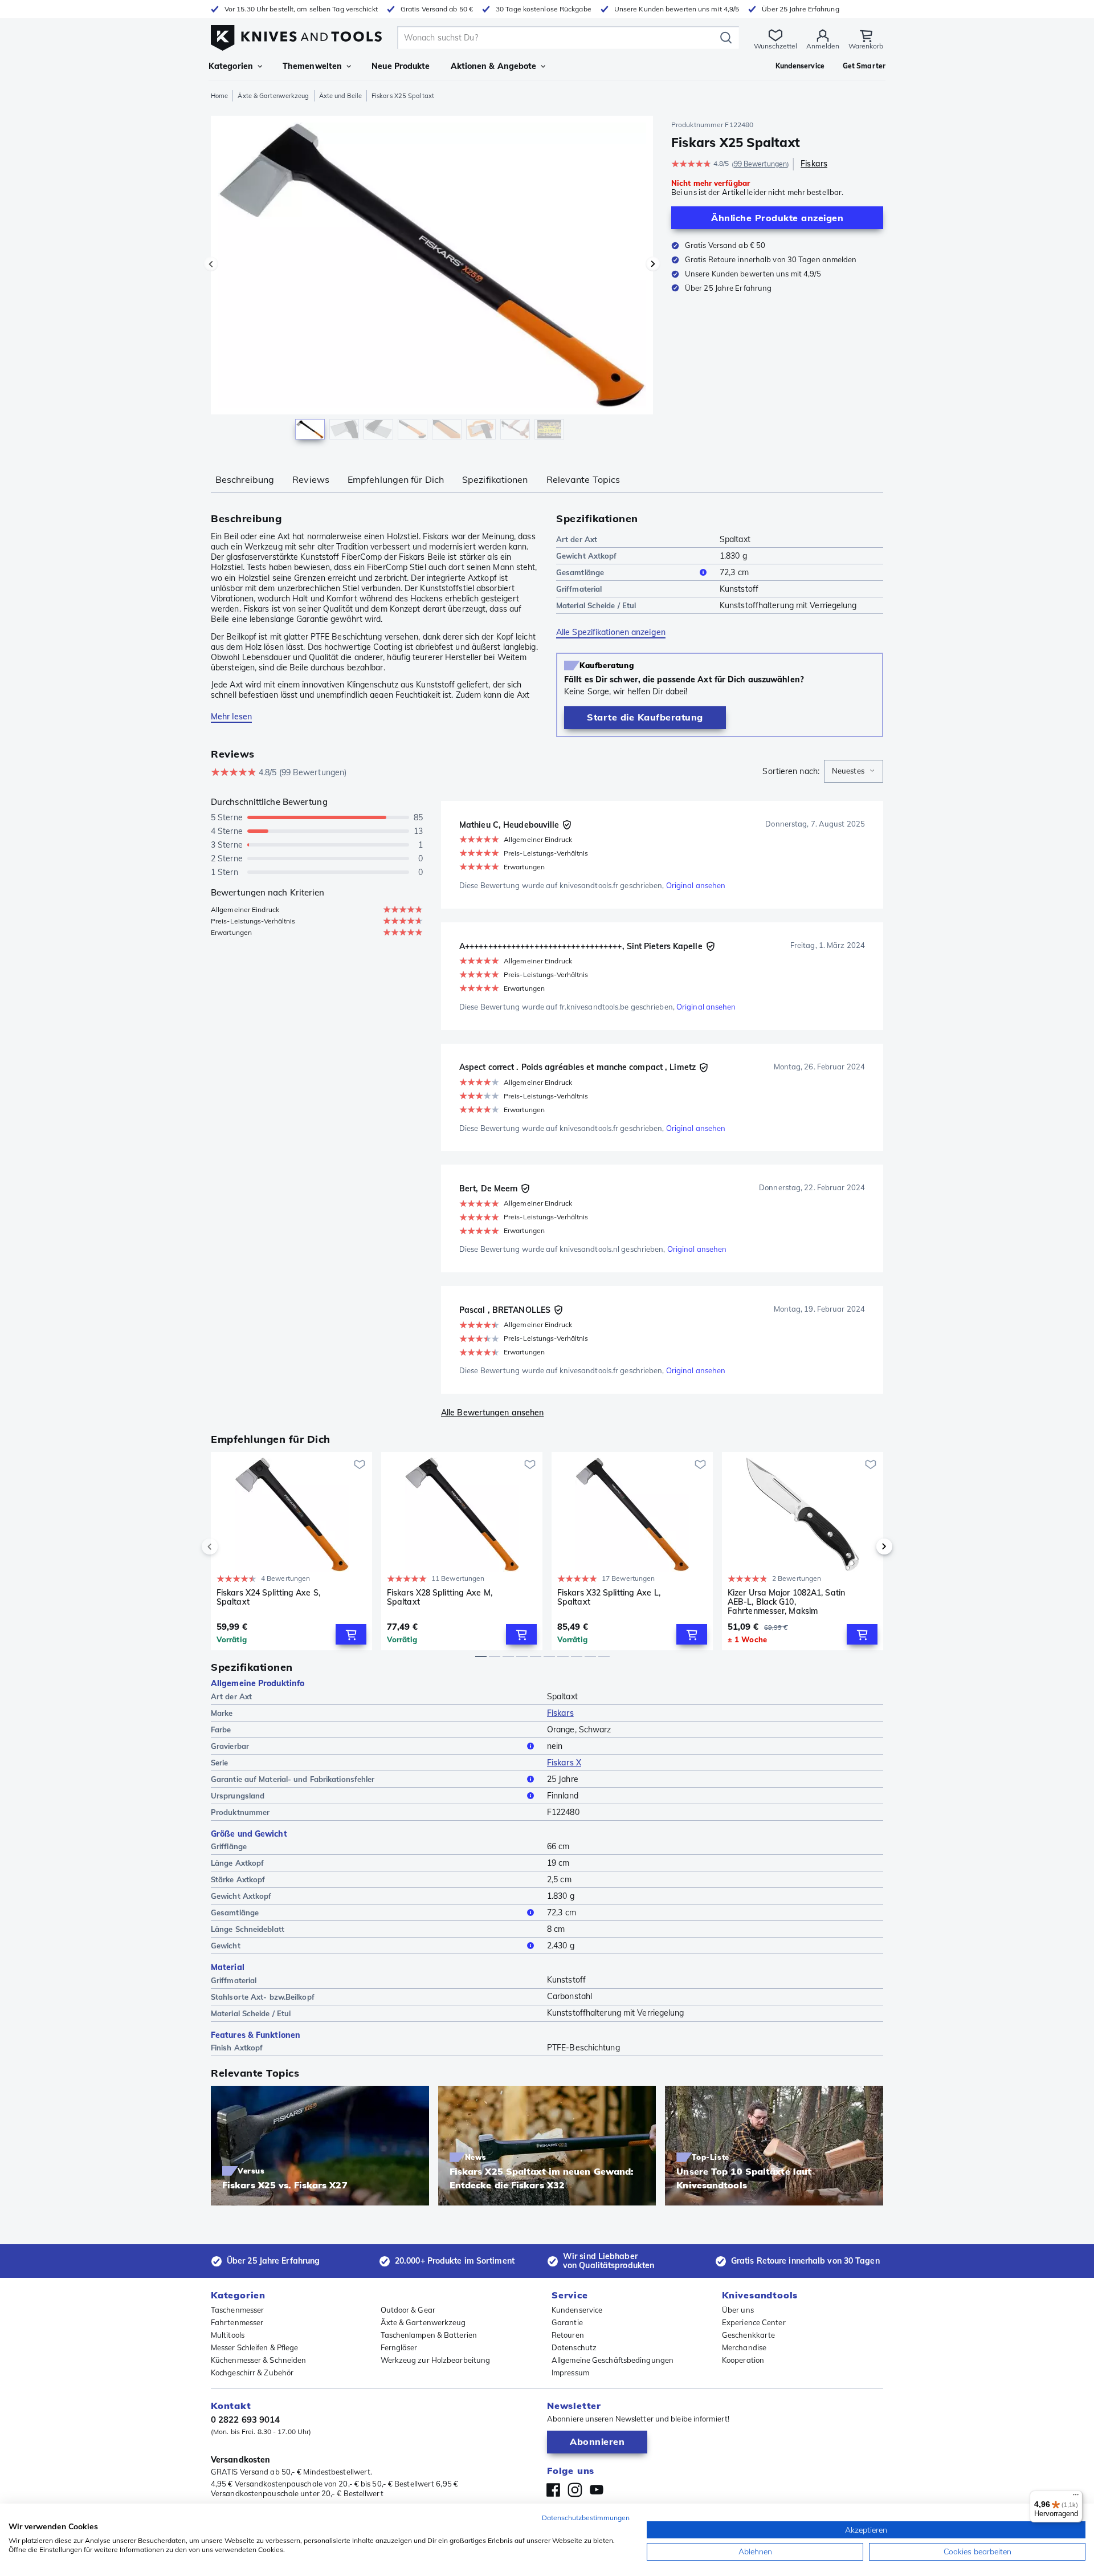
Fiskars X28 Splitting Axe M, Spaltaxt (440, 1598)
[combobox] (854, 771)
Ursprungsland (238, 1796)
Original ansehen (696, 885)
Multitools (228, 2335)
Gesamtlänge (580, 572)
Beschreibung (245, 479)
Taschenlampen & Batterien (429, 2335)
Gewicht (226, 1946)
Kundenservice (577, 2310)
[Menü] (1076, 2497)
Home (219, 96)
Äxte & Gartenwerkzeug (273, 96)
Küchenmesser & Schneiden (258, 2360)
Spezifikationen (495, 479)
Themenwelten (312, 66)
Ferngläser (399, 2347)
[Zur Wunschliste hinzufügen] (360, 1464)
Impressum (570, 2372)
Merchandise (744, 2347)
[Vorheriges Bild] (211, 264)
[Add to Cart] (351, 1634)
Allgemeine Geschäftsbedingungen (613, 2360)
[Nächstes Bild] (653, 264)
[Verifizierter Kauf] (567, 825)
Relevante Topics (583, 479)
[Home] (296, 35)
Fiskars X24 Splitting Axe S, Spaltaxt (268, 1598)
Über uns (738, 2310)
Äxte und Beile (340, 96)
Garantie (567, 2322)
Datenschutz (574, 2347)
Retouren (568, 2335)
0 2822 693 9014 (246, 2420)
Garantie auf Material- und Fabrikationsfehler (293, 1779)
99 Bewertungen (760, 164)
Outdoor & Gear (408, 2310)
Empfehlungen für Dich (396, 479)
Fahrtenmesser (237, 2322)
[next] (865, 1547)
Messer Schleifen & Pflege (255, 2347)
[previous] (229, 1547)
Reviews (311, 479)
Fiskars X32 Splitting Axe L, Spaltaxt (609, 1598)
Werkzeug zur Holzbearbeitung (436, 2360)
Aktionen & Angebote (494, 66)
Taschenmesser (237, 2310)
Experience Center (754, 2322)
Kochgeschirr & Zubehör (252, 2372)
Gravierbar (230, 1746)
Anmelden (823, 46)
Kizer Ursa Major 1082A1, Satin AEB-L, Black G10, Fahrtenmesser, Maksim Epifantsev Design (786, 1602)
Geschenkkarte (748, 2335)
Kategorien (231, 66)
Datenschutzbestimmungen (586, 2518)
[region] (432, 280)
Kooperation (743, 2360)
